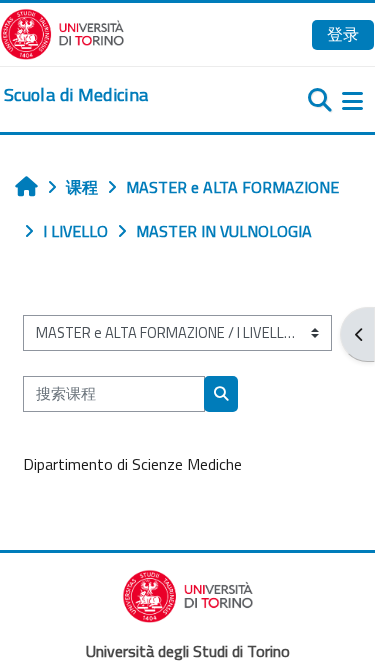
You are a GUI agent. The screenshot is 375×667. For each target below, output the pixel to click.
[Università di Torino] (62, 32)
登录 (343, 34)
